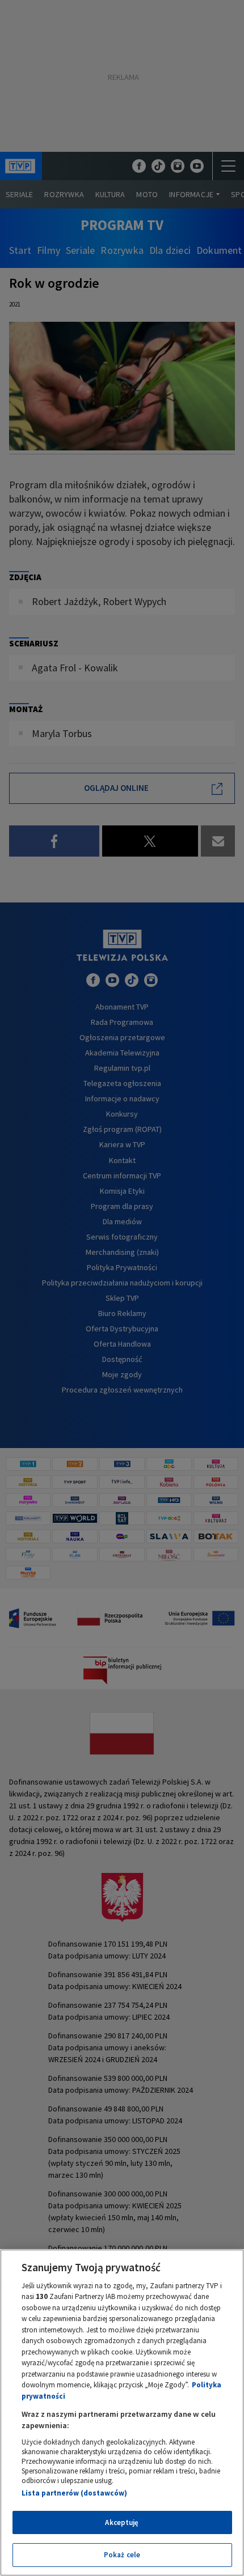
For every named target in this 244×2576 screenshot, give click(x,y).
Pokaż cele (122, 2555)
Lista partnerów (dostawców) (74, 2493)
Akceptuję (122, 2522)
